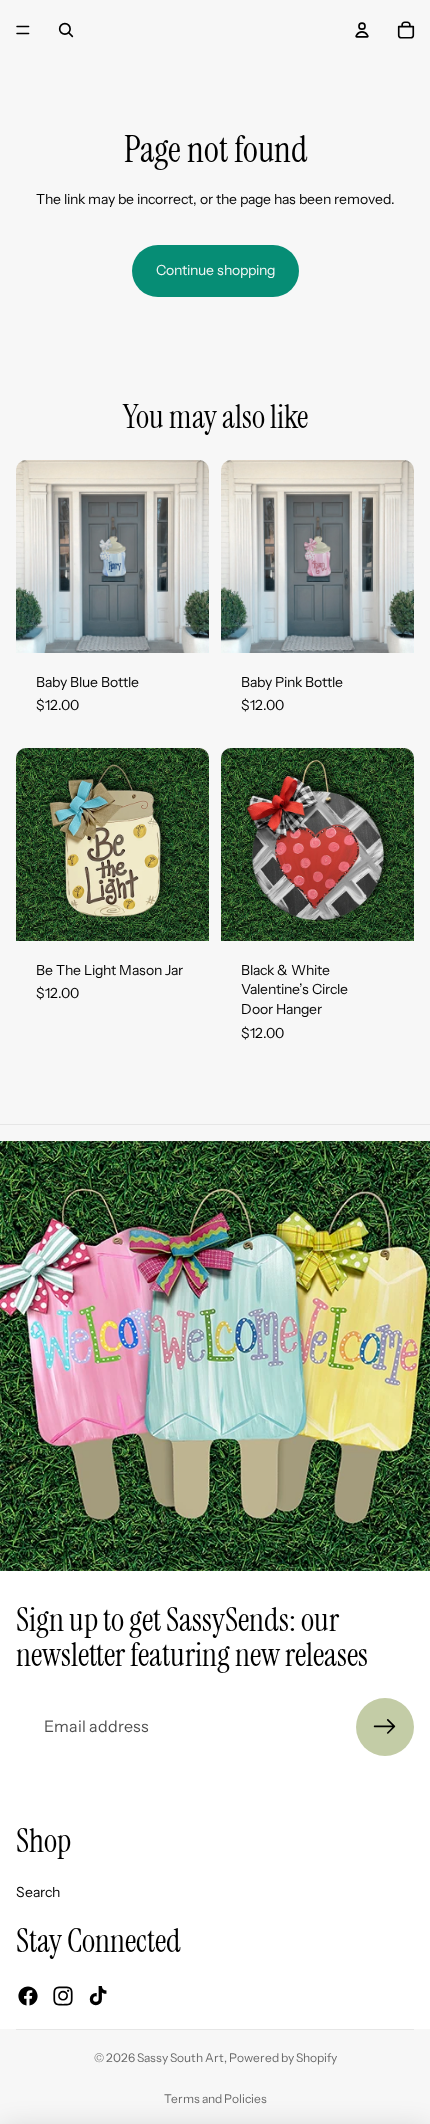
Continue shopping (215, 270)
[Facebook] (28, 1995)
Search (38, 1891)
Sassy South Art (180, 2057)
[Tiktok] (98, 1995)
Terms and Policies (215, 2098)
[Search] (66, 30)
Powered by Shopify (283, 2057)
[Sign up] (385, 1727)
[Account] (362, 30)
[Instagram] (63, 1995)
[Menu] (23, 30)
